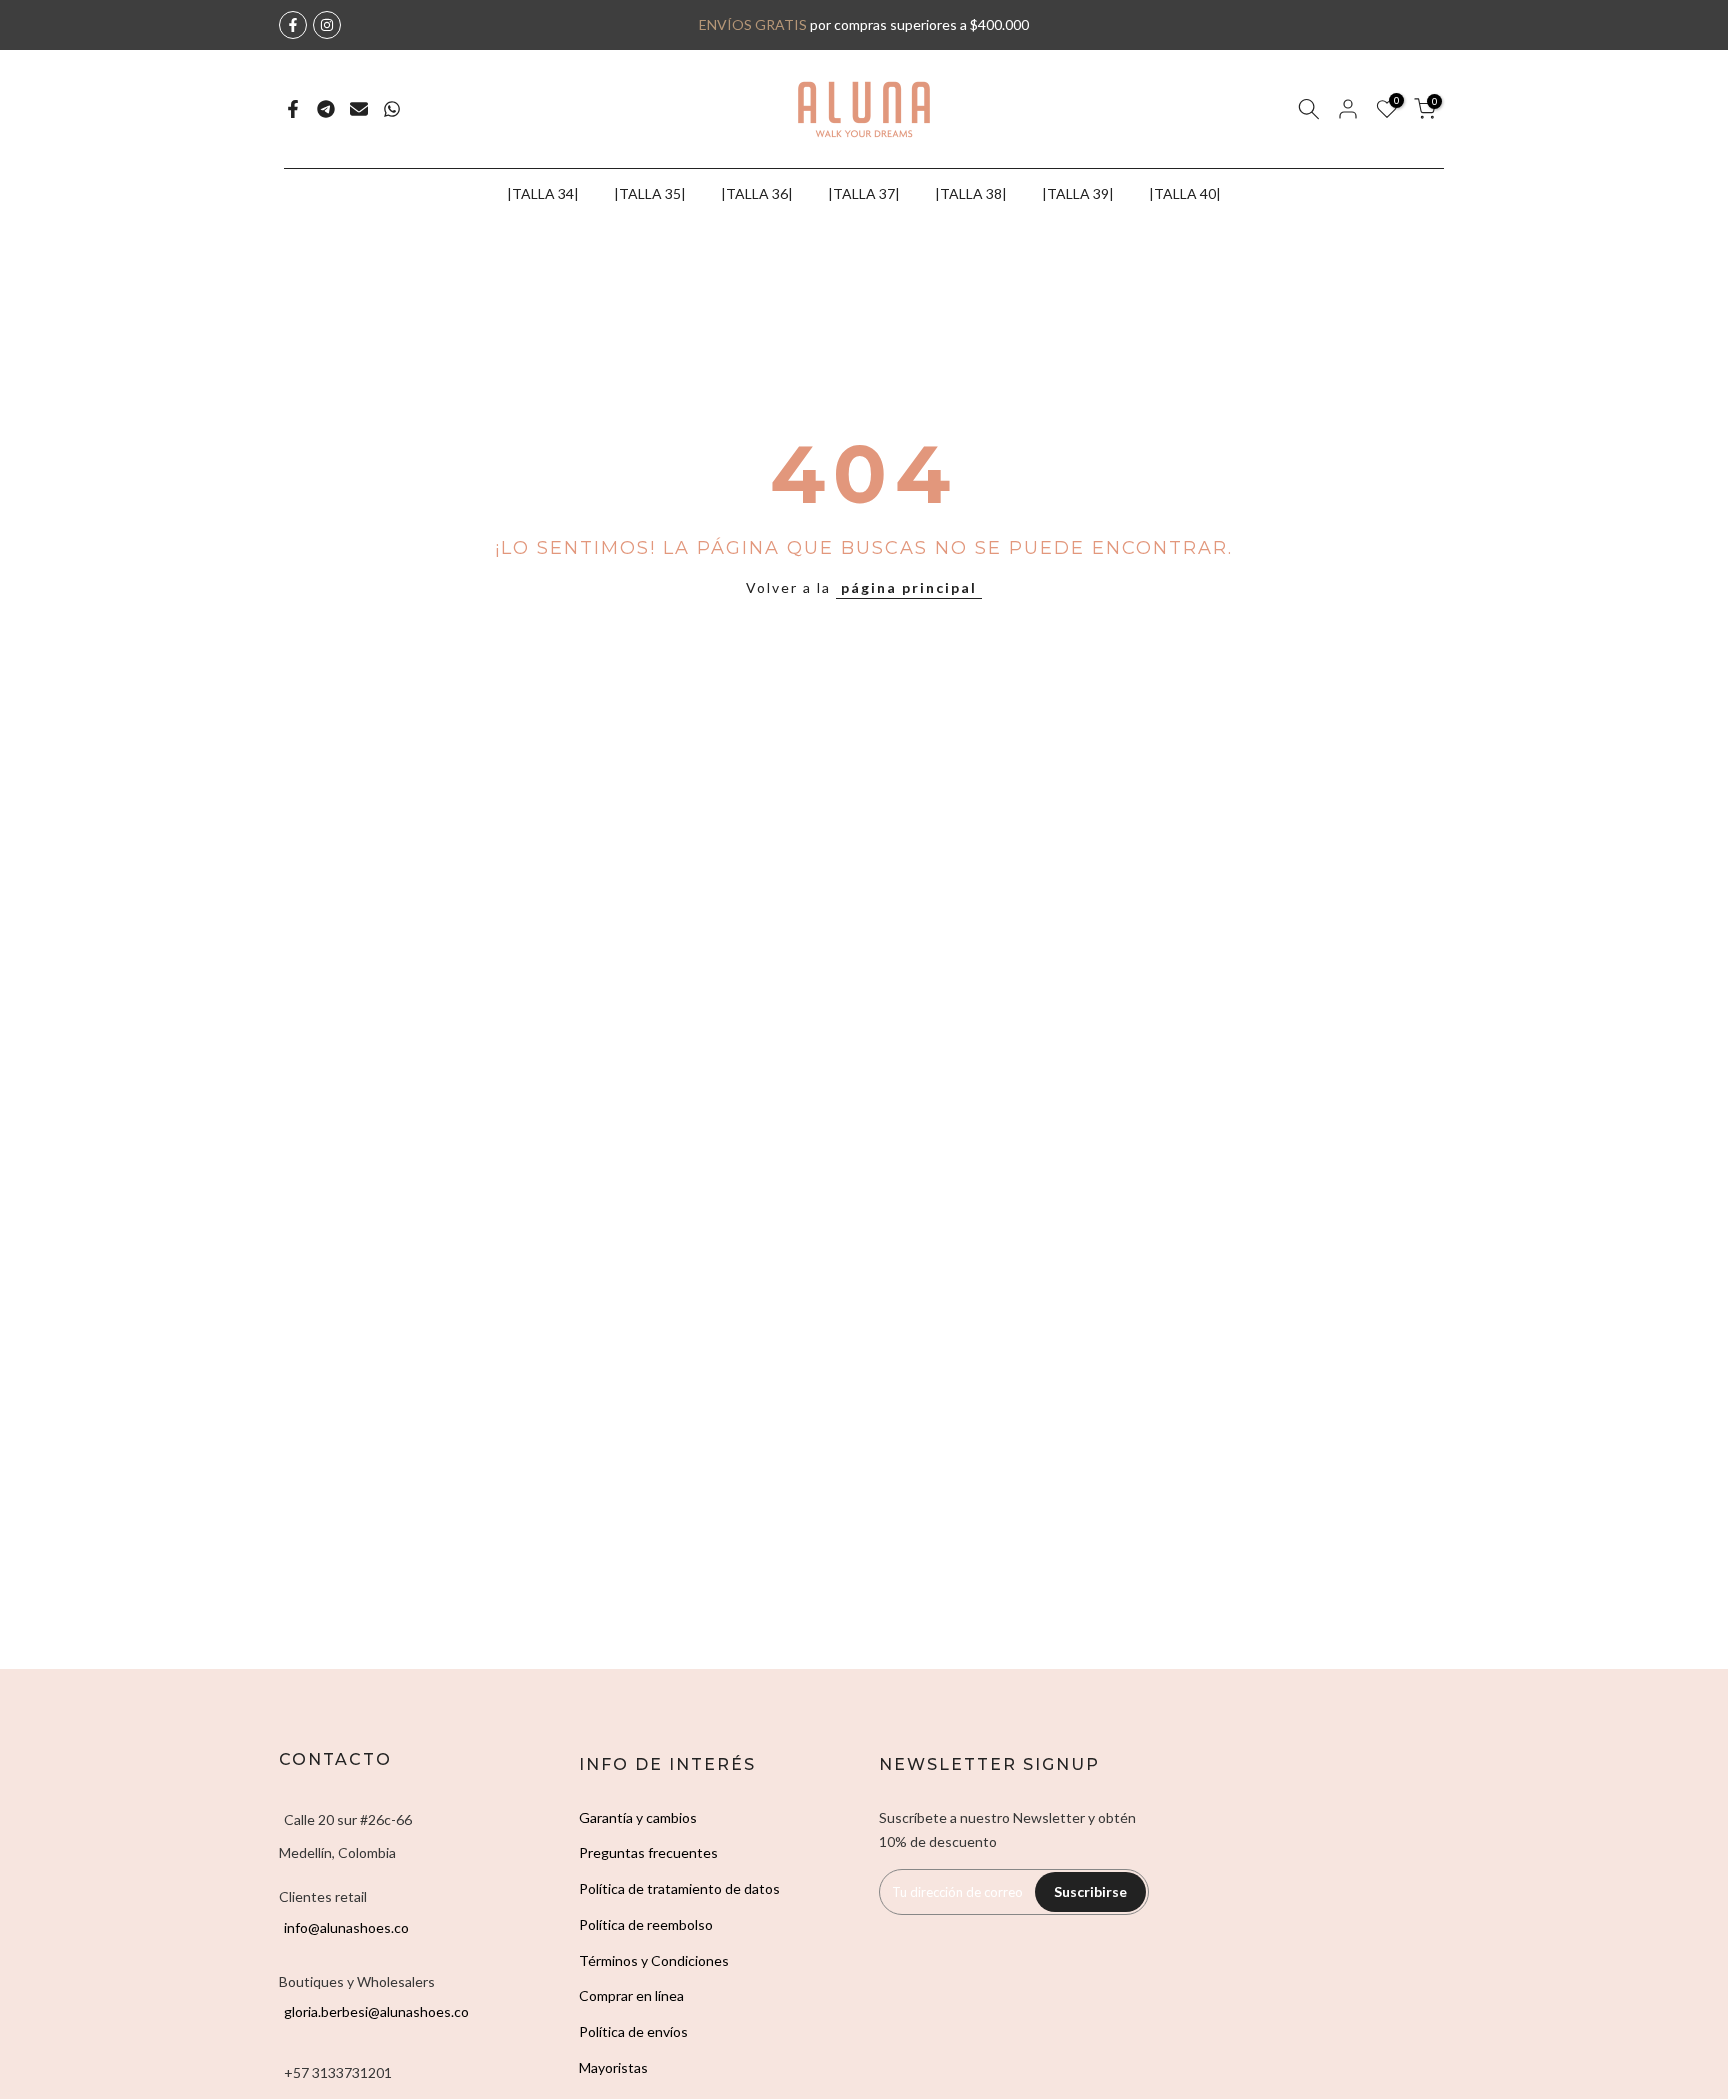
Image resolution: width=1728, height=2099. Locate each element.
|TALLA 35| (650, 193)
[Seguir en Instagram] (327, 25)
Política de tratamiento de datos (679, 1888)
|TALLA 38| (971, 193)
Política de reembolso (646, 1924)
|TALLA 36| (757, 193)
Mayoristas (613, 2067)
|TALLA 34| (543, 193)
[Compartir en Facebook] (293, 109)
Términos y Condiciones (654, 1960)
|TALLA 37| (864, 193)
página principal (909, 587)
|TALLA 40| (1185, 193)
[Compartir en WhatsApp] (392, 109)
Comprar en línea (631, 1995)
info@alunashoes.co (346, 1927)
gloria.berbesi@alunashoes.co (376, 2011)
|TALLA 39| (1078, 193)
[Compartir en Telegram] (326, 109)
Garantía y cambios (638, 1817)
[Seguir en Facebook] (293, 25)
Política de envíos (633, 2031)
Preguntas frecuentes (648, 1852)
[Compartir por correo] (359, 109)
